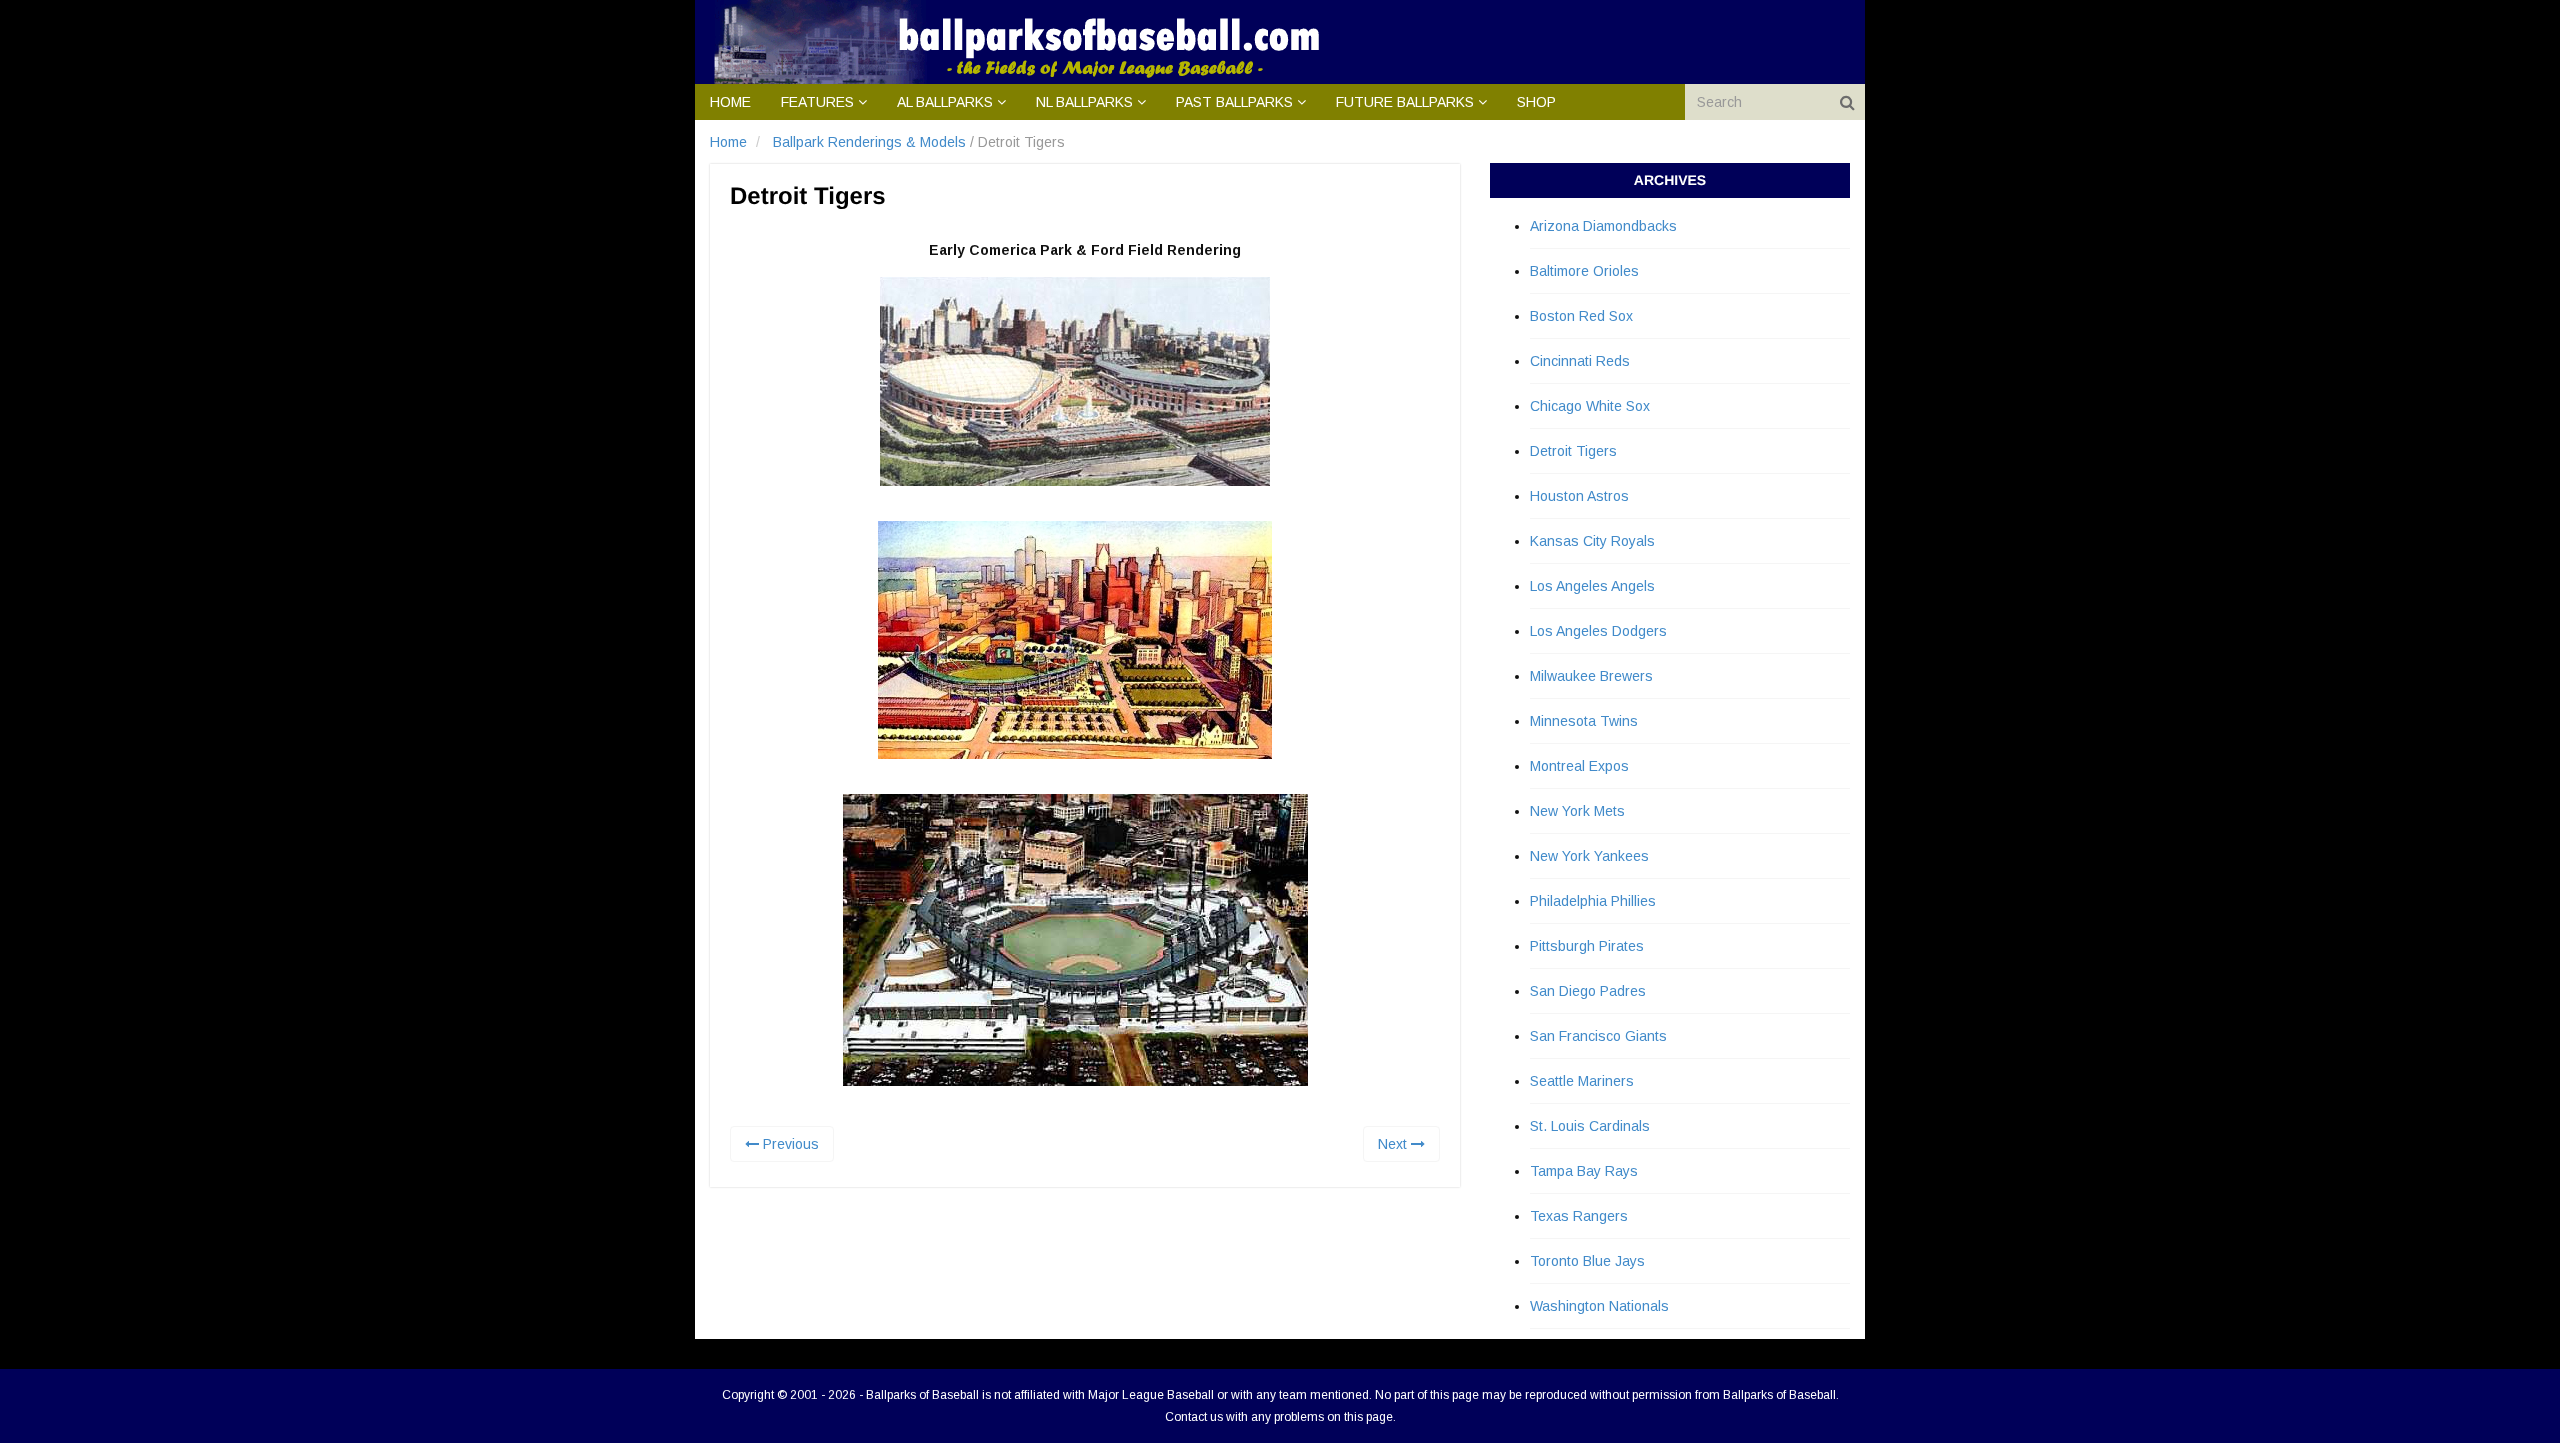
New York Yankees (1589, 856)
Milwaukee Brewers (1591, 676)
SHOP (1536, 102)
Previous (789, 1144)
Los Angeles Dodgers (1598, 631)
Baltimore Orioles (1584, 271)
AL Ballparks (945, 102)
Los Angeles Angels (1592, 586)
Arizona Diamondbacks (1603, 226)
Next (1394, 1144)
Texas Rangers (1579, 1216)
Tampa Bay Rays (1584, 1171)
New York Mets (1577, 811)
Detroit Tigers (1573, 451)
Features (817, 102)
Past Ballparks (1234, 102)
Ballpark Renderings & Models (869, 142)
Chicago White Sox (1590, 406)
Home (730, 102)
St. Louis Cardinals (1590, 1126)
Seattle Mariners (1582, 1081)
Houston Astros (1579, 496)
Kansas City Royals (1592, 541)
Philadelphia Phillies (1593, 901)
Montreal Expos (1579, 766)
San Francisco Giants (1598, 1036)
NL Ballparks (1084, 102)
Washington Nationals (1599, 1306)
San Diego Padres (1588, 991)
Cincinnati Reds (1580, 361)
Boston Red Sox (1581, 316)
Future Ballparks (1405, 102)
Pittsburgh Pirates (1587, 946)
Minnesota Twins (1584, 721)
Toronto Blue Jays (1587, 1261)
